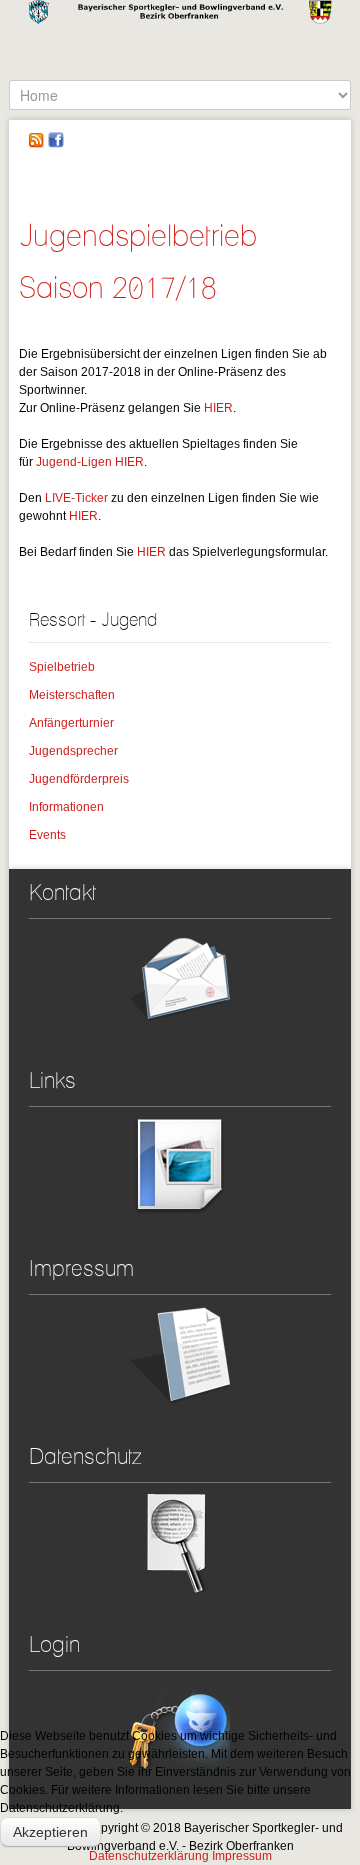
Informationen (66, 807)
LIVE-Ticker (76, 498)
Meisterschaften (72, 695)
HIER (218, 408)
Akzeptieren (50, 1832)
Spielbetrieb (62, 667)
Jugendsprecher (73, 751)
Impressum (242, 1856)
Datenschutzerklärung (149, 1856)
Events (47, 835)
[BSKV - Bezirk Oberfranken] (180, 40)
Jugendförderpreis (79, 779)
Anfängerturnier (71, 723)
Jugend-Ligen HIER (90, 462)
